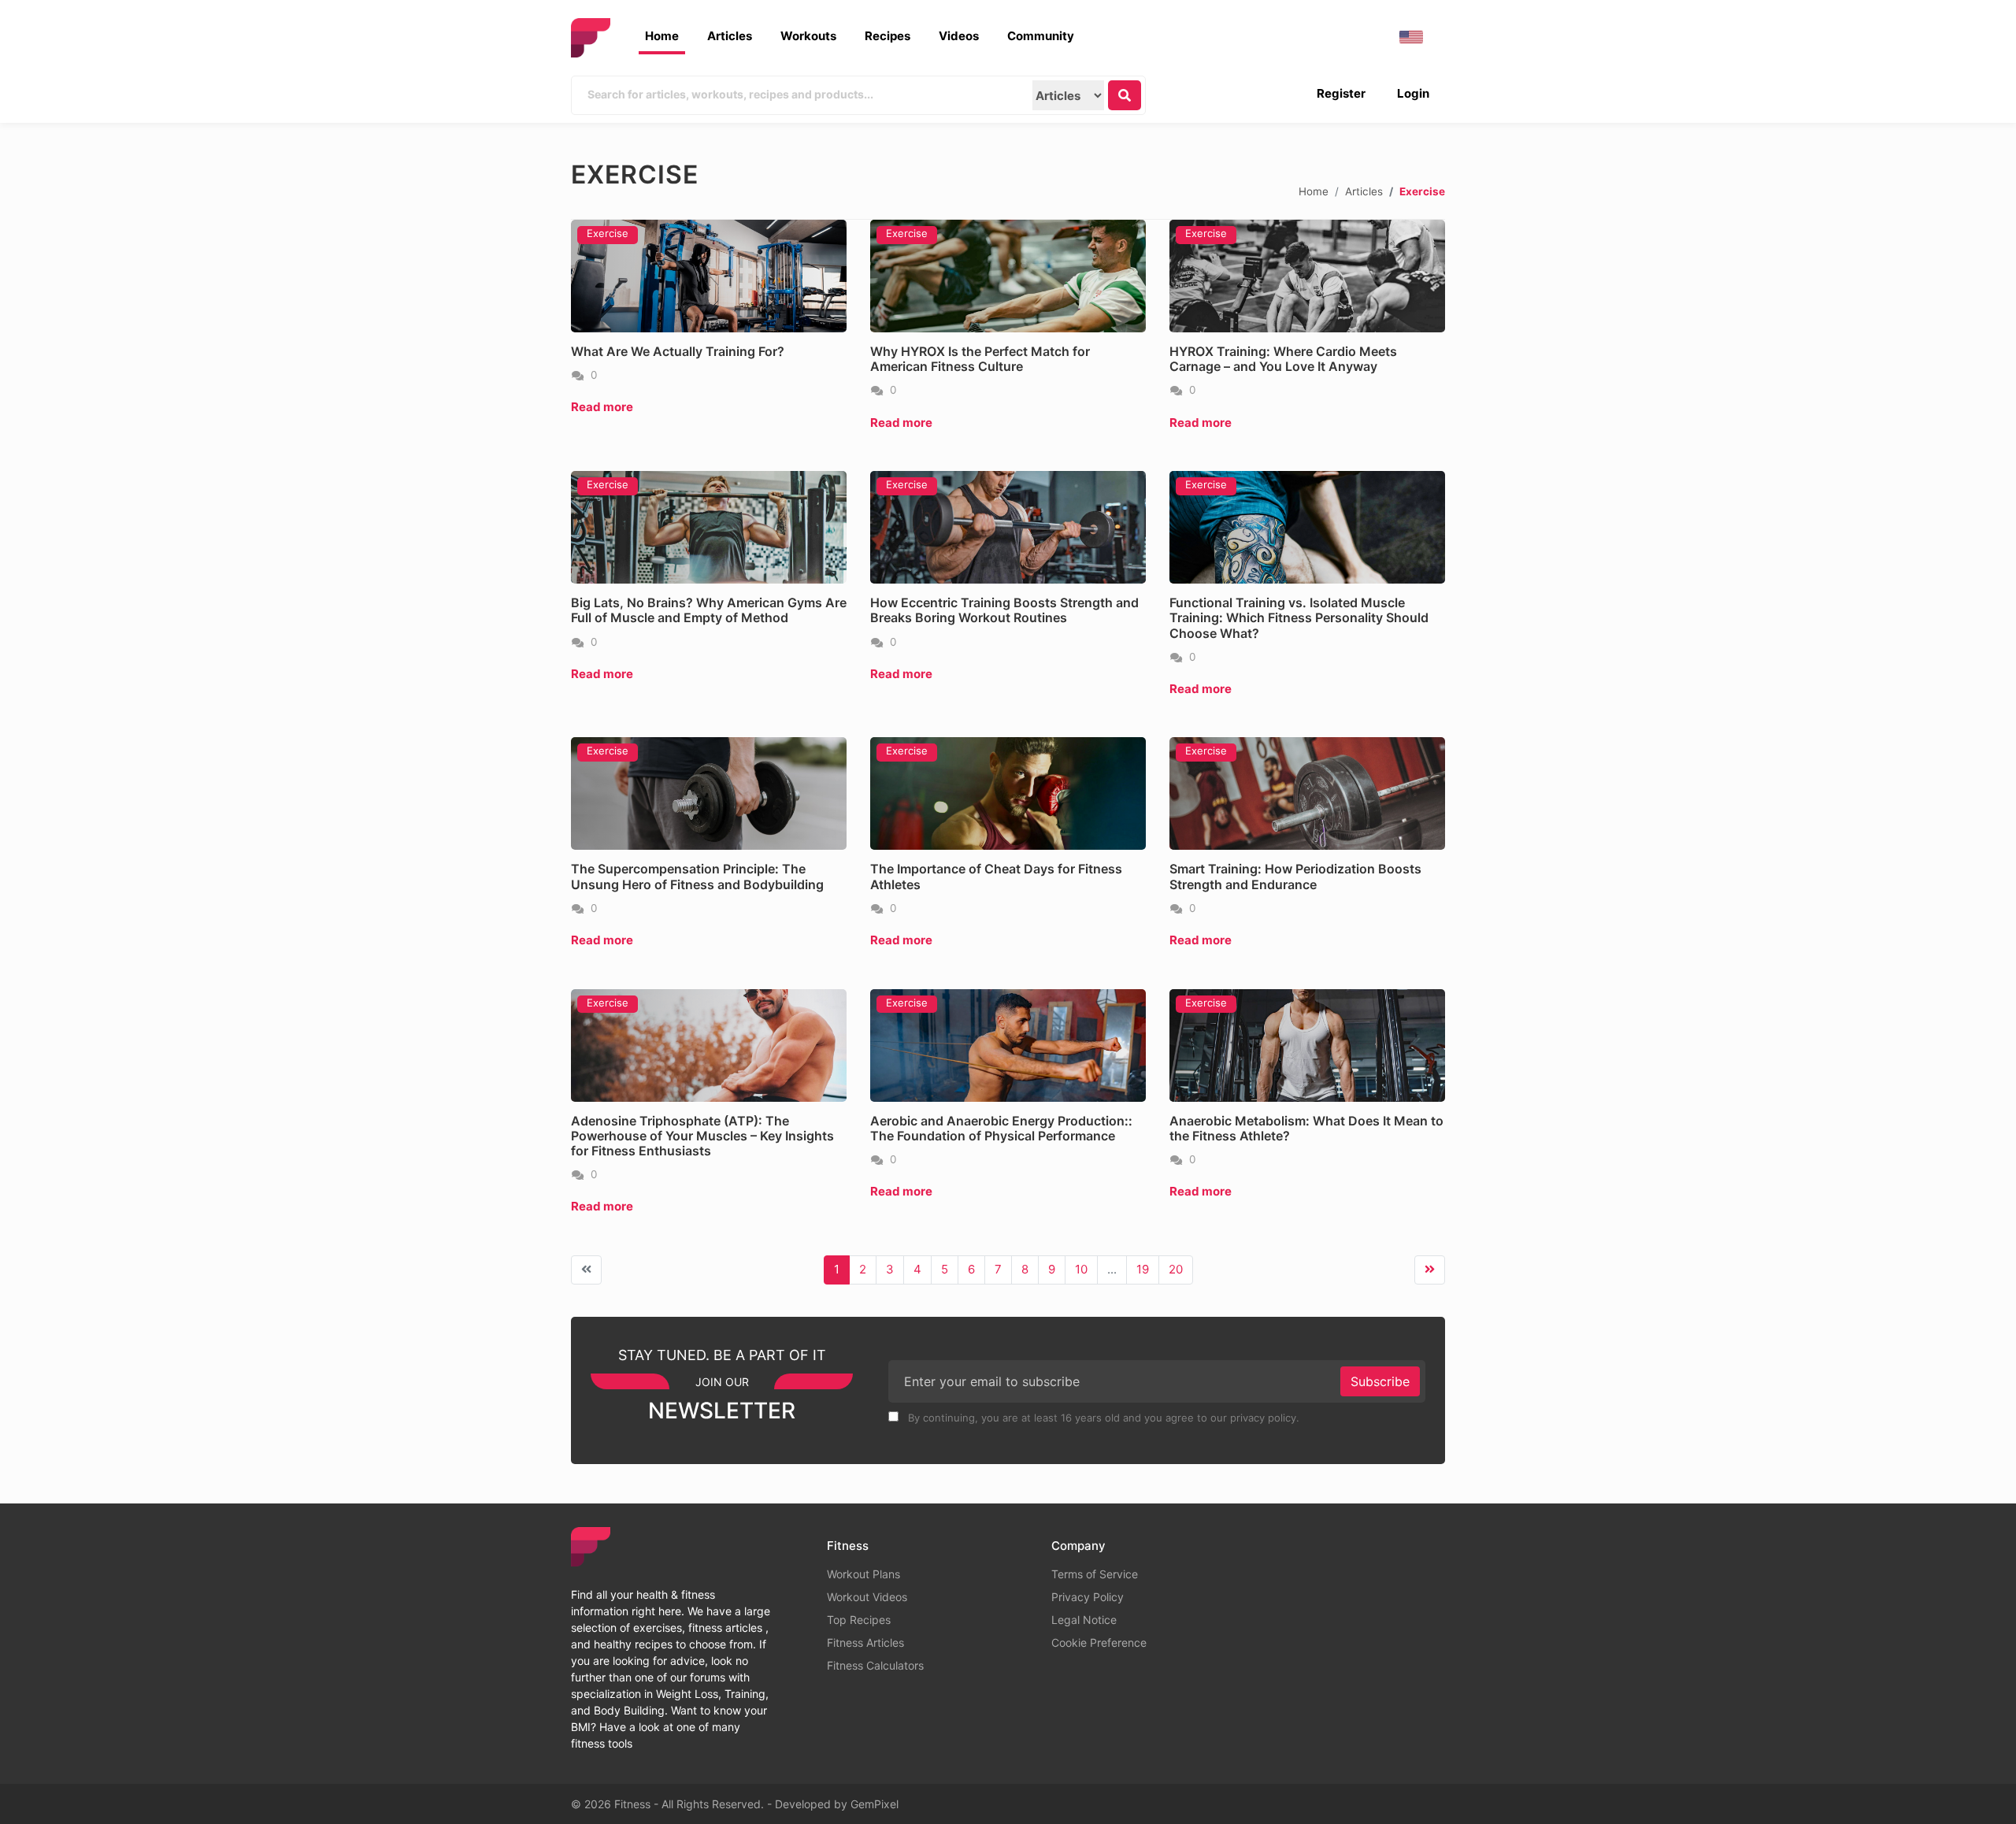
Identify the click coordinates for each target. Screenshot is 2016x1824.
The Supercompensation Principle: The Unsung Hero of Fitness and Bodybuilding (697, 876)
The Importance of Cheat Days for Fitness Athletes (996, 876)
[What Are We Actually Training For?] (709, 276)
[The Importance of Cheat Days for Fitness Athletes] (1008, 793)
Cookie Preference (1099, 1642)
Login (1413, 93)
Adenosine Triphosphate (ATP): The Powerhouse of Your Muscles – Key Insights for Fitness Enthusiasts (702, 1136)
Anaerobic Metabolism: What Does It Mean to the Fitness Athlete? (1306, 1128)
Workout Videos (867, 1597)
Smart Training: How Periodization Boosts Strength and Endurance (1295, 876)
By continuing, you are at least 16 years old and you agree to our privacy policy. (1102, 1418)
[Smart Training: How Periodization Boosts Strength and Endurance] (1307, 793)
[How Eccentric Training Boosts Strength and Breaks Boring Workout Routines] (1008, 527)
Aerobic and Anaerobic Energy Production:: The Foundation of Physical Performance (1001, 1128)
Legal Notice (1084, 1620)
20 (1176, 1269)
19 (1143, 1269)
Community (1041, 36)
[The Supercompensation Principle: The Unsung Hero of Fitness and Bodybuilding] (709, 793)
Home (662, 36)
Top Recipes (859, 1620)
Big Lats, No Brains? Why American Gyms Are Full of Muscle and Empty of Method (709, 610)
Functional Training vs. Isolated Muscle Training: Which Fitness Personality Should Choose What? (1299, 617)
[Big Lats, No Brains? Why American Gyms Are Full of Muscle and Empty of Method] (709, 527)
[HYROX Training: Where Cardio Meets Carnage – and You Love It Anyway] (1307, 276)
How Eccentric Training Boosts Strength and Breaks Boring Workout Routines (1004, 610)
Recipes (888, 36)
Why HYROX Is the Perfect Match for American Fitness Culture (980, 359)
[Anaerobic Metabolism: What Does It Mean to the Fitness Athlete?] (1307, 1045)
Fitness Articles (865, 1642)
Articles (730, 36)
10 (1081, 1269)
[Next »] (1430, 1270)
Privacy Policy (1088, 1597)
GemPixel (875, 1804)
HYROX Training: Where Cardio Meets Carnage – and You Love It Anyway (1283, 359)
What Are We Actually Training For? (678, 351)
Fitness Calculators (875, 1665)
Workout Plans (863, 1574)
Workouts (808, 36)
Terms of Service (1095, 1574)
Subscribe (1380, 1381)
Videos (959, 36)
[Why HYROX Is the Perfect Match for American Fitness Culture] (1008, 276)
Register (1341, 93)
